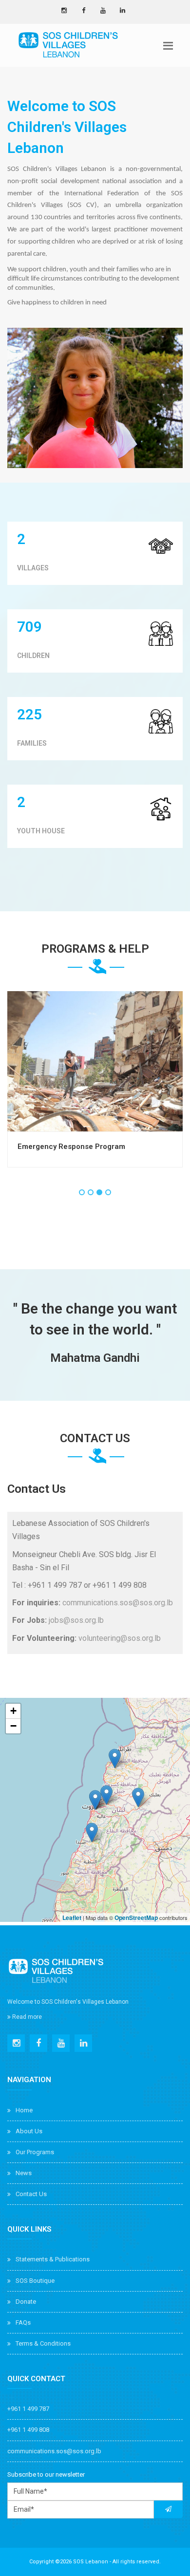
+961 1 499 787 (28, 2409)
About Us (29, 2131)
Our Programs (35, 2152)
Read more (26, 2017)
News (24, 2173)
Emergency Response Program (71, 1147)
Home (24, 2110)
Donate (26, 2302)
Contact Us (31, 2194)
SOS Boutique (35, 2281)
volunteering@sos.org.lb (120, 1638)
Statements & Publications (53, 2259)
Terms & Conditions (43, 2343)
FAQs (23, 2322)
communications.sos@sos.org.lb (118, 1603)
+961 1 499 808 (28, 2430)
